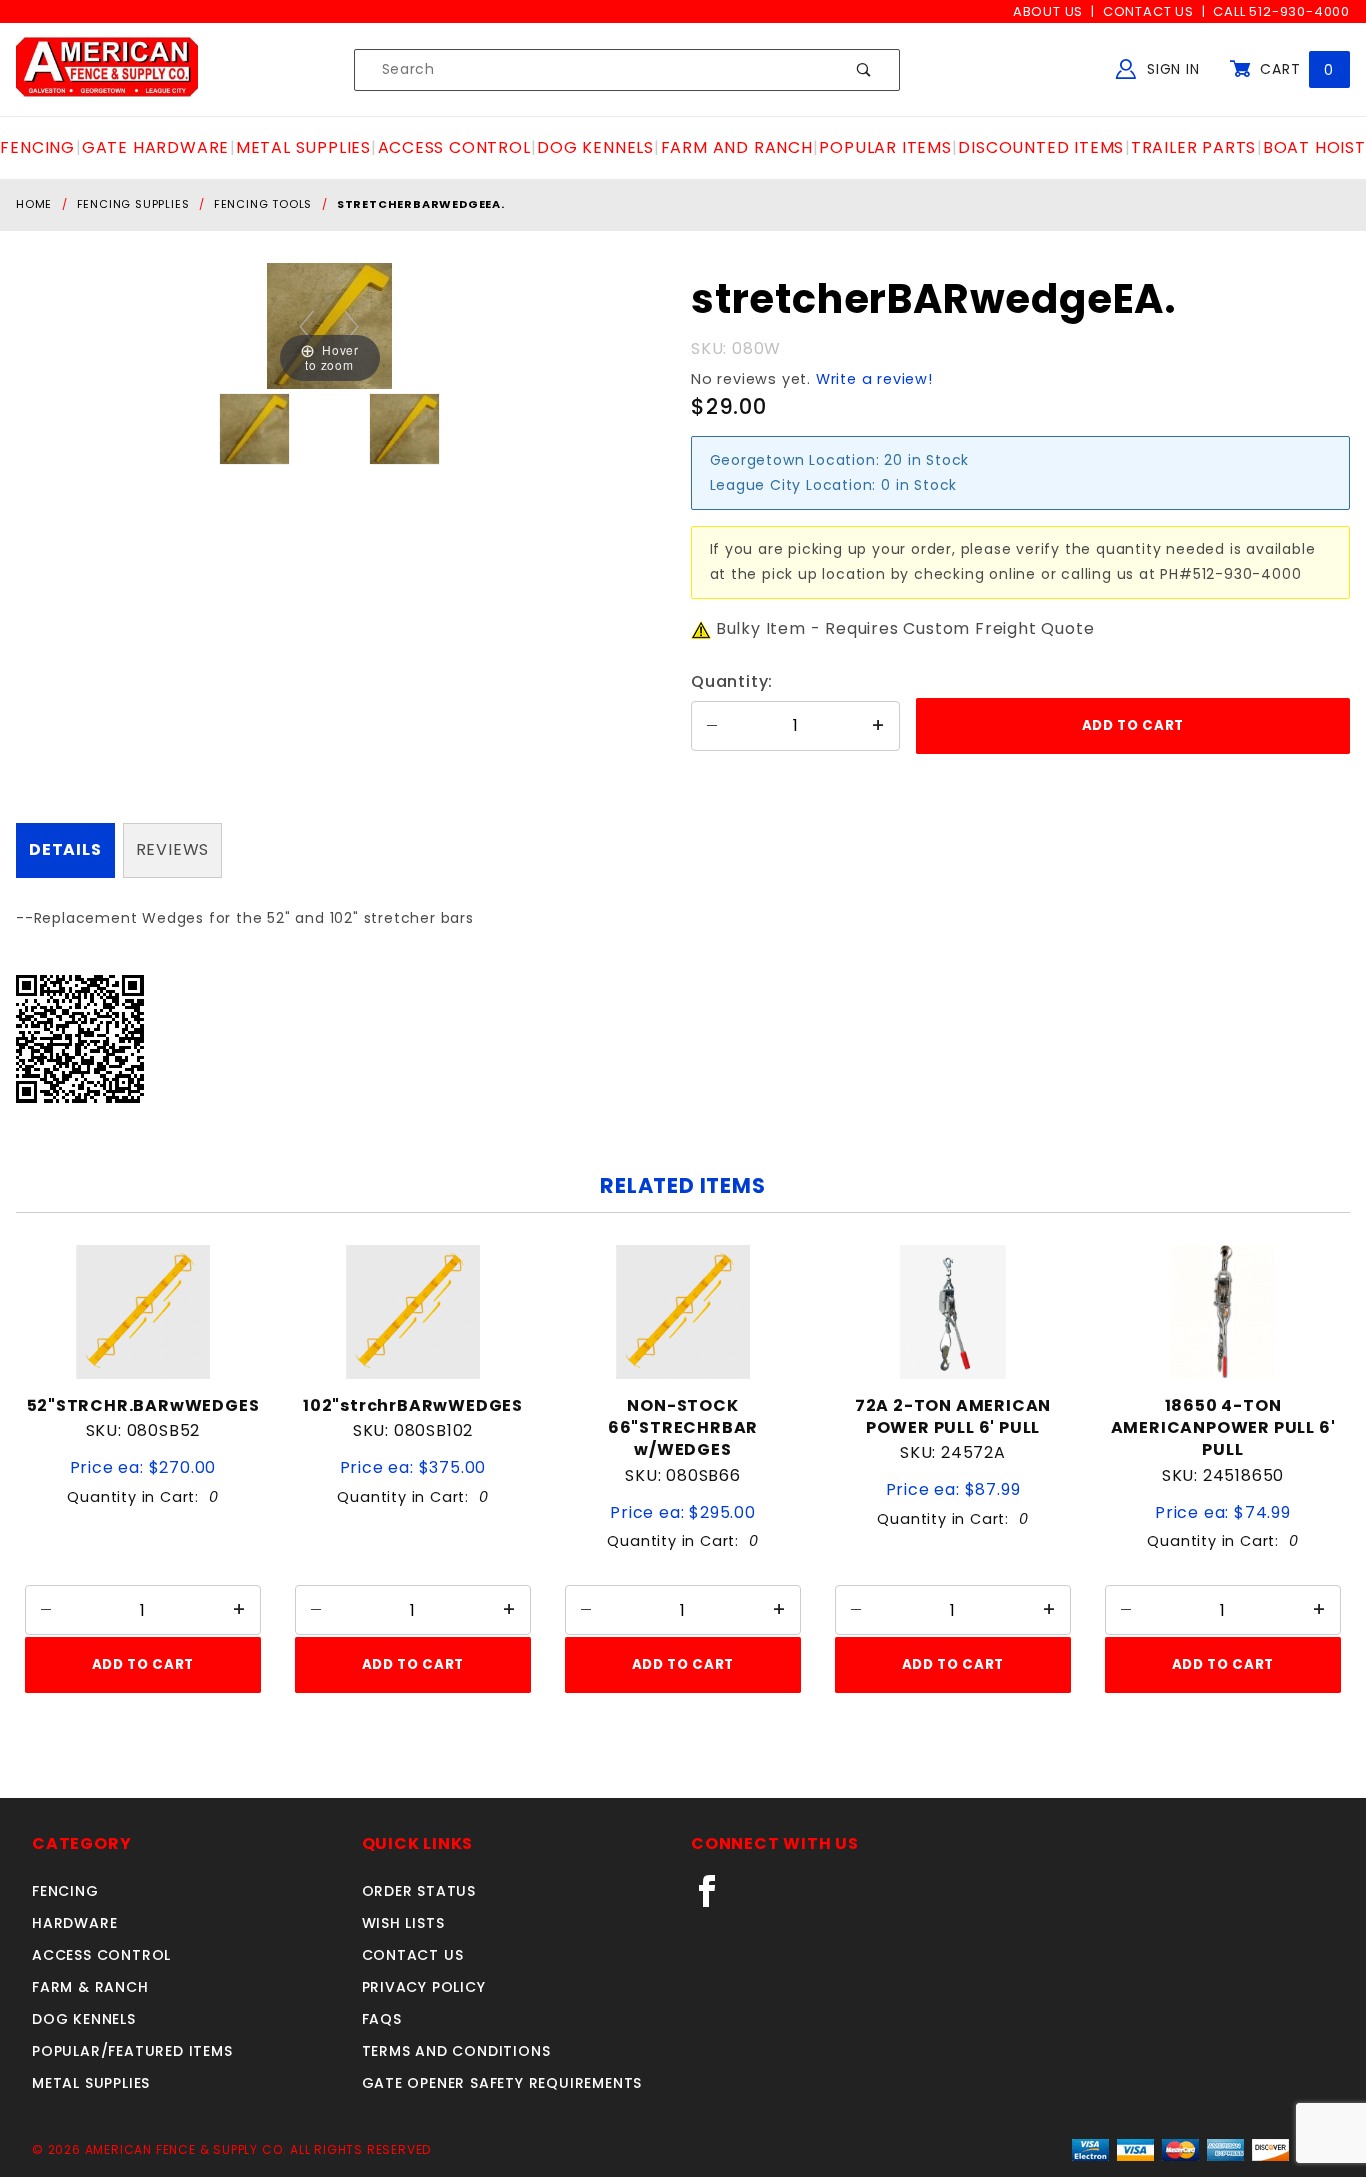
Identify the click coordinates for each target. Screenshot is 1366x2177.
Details (65, 849)
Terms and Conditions (456, 2051)
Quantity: (732, 681)
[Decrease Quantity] (712, 726)
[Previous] (307, 326)
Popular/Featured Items (132, 2051)
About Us (1048, 11)
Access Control (101, 1955)
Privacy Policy (424, 1987)
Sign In (1170, 69)
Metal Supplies (91, 2083)
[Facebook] (715, 1899)
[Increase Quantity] (879, 726)
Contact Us (1148, 11)
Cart (1294, 69)
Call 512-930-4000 (1281, 11)
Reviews (173, 849)
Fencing (65, 1891)
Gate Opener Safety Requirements (502, 2083)
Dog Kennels (84, 2019)
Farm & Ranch (90, 1987)
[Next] (352, 326)
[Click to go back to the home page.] (107, 69)
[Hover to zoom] (329, 325)
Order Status (419, 1891)
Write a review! (874, 379)
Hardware (74, 1923)
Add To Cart (143, 1664)
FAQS (382, 2019)
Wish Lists (403, 1923)
